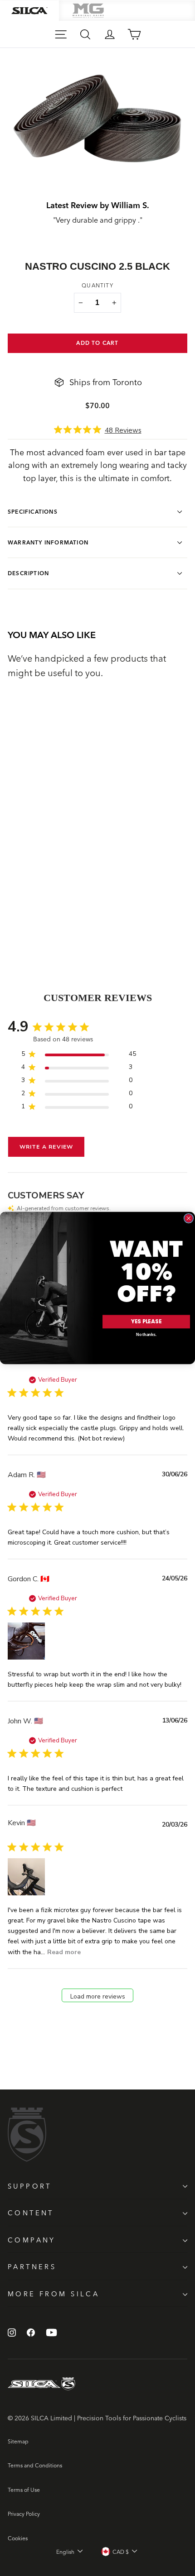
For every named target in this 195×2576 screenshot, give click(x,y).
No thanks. (146, 1334)
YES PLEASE (146, 1322)
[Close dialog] (188, 1218)
